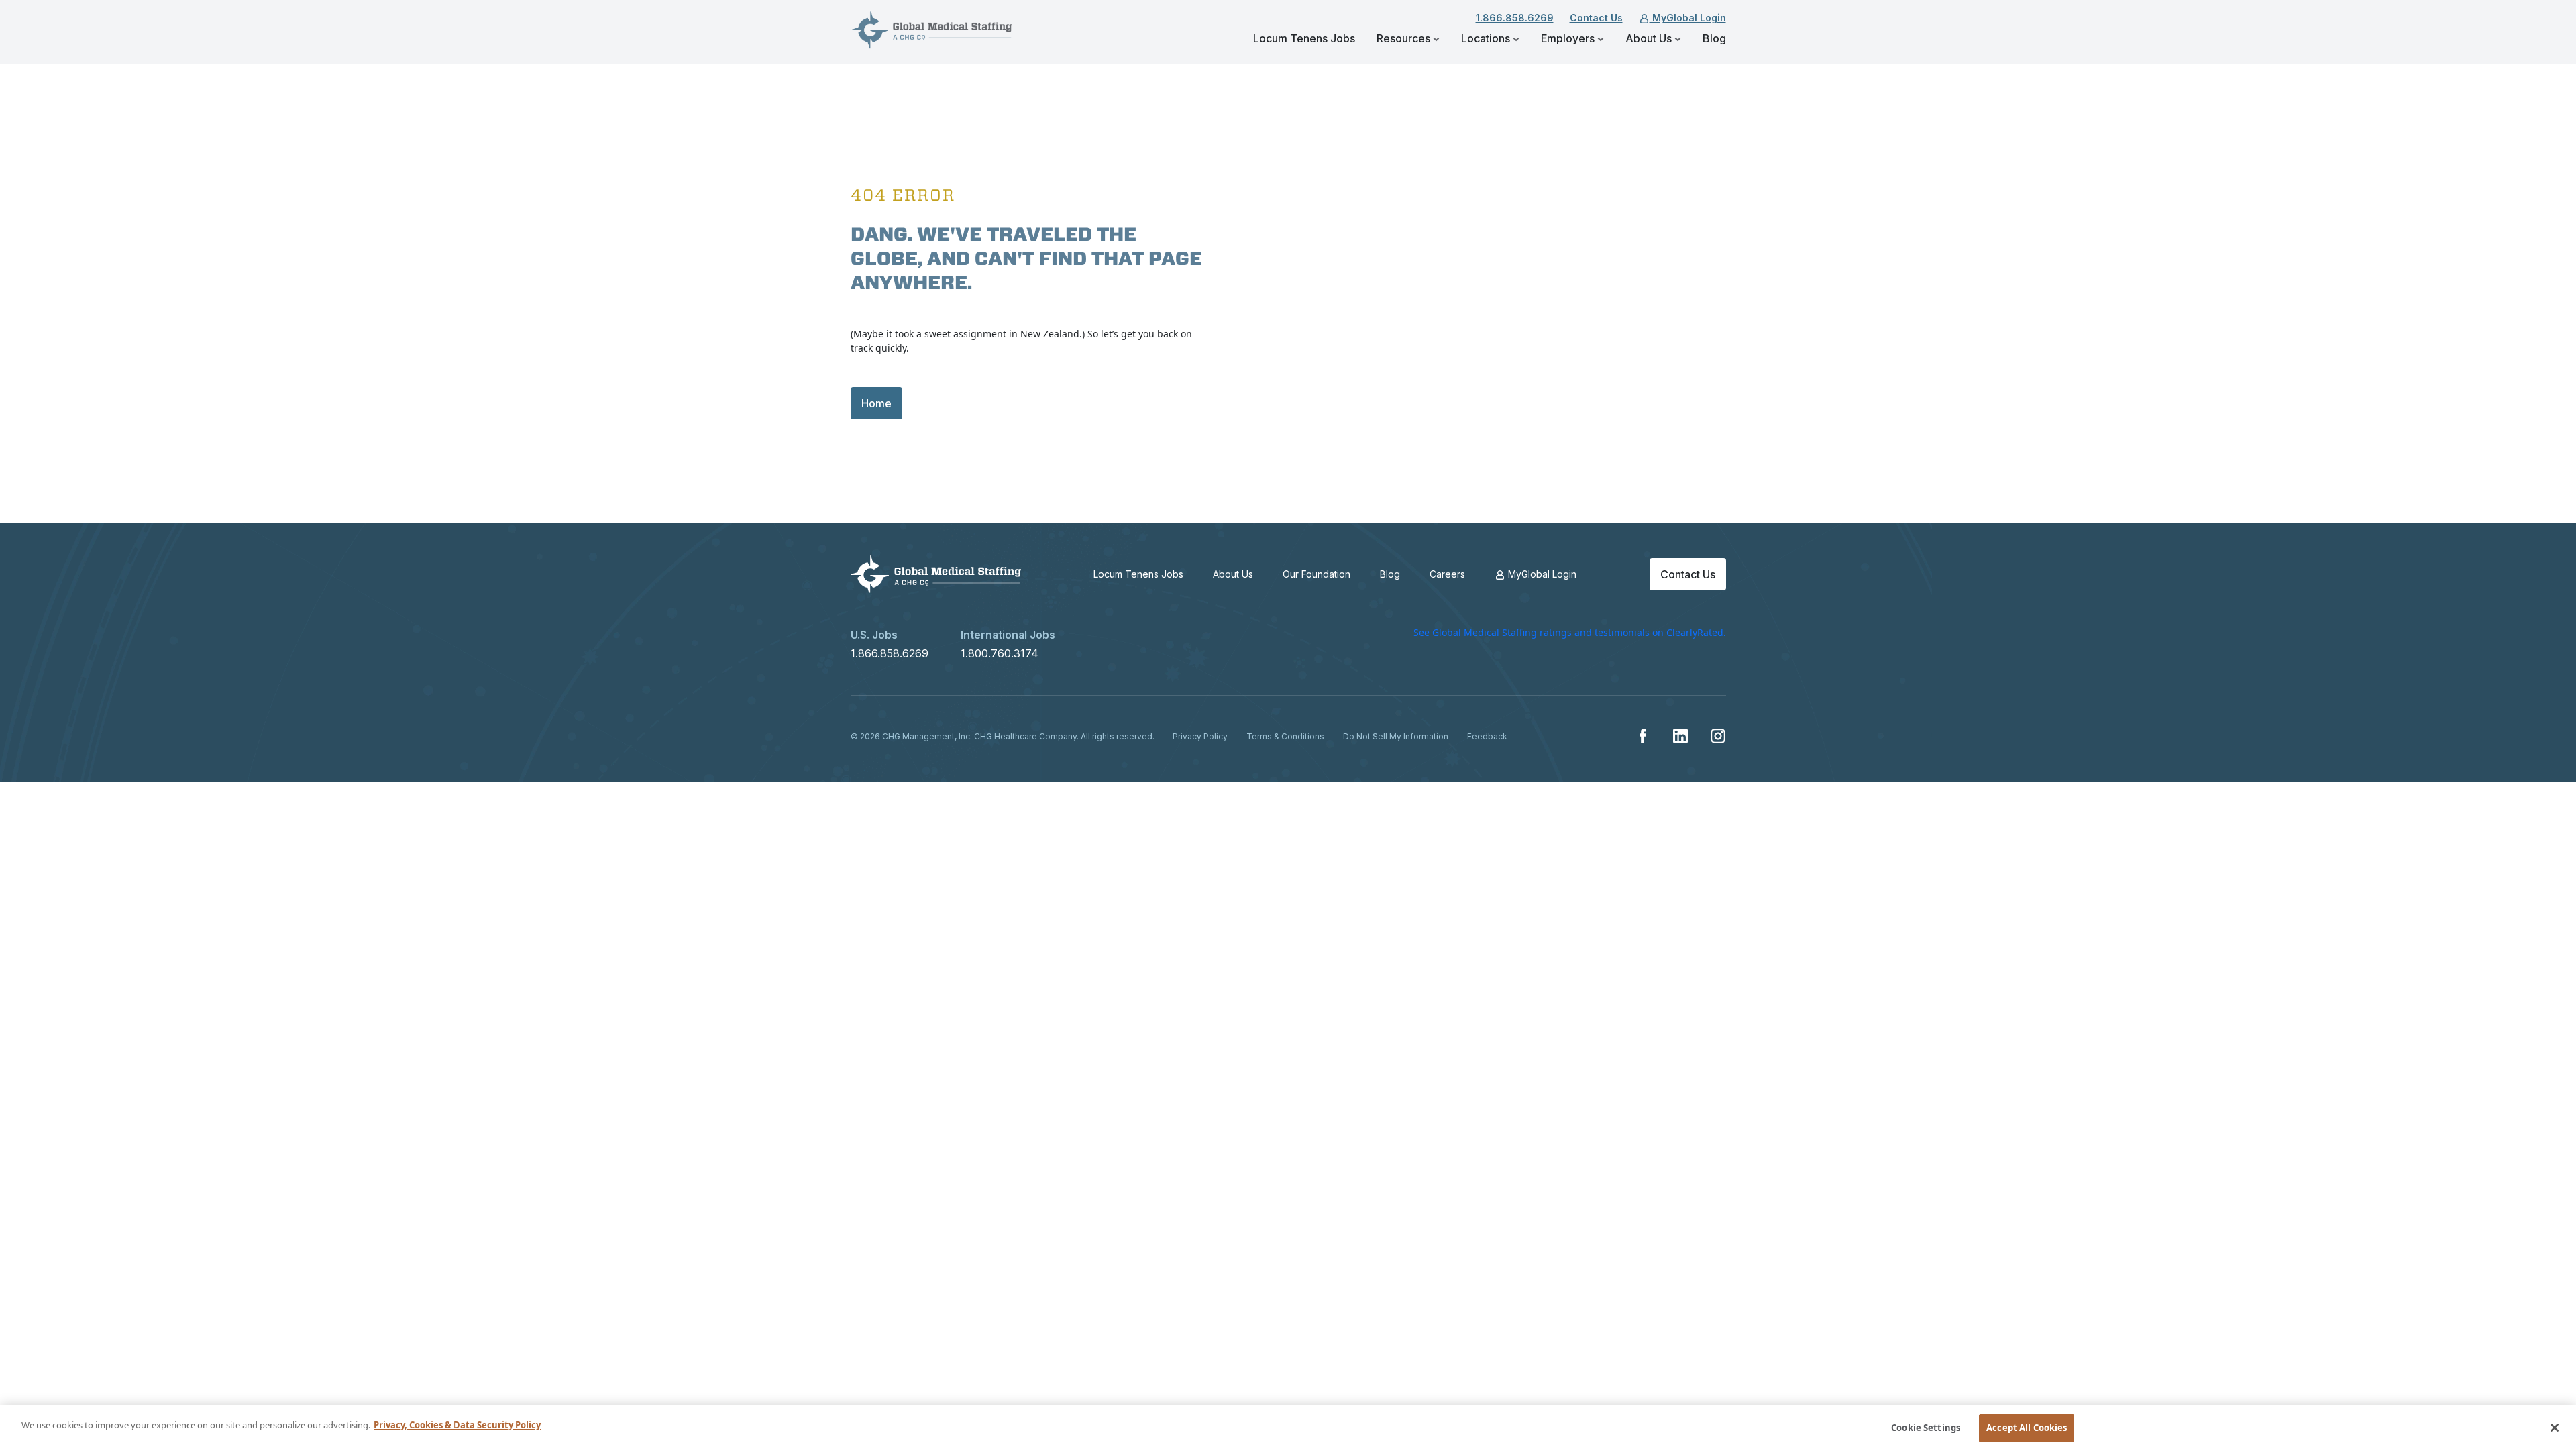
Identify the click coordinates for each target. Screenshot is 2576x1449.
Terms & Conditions (1285, 736)
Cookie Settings (1926, 1428)
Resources (1405, 38)
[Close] (2555, 1428)
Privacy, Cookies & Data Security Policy (457, 1425)
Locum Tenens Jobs (1304, 38)
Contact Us (1596, 18)
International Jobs (1008, 635)
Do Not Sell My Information (1396, 736)
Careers (1447, 574)
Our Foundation (1317, 574)
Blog (1714, 38)
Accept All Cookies (2027, 1428)
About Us (1650, 38)
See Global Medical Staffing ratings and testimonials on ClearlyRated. (1570, 632)
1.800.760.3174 (1000, 653)
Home (876, 403)
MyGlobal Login (1688, 18)
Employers (1569, 38)
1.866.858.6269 (1515, 18)
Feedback (1487, 736)
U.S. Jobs (874, 635)
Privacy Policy (1200, 736)
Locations (1487, 38)
